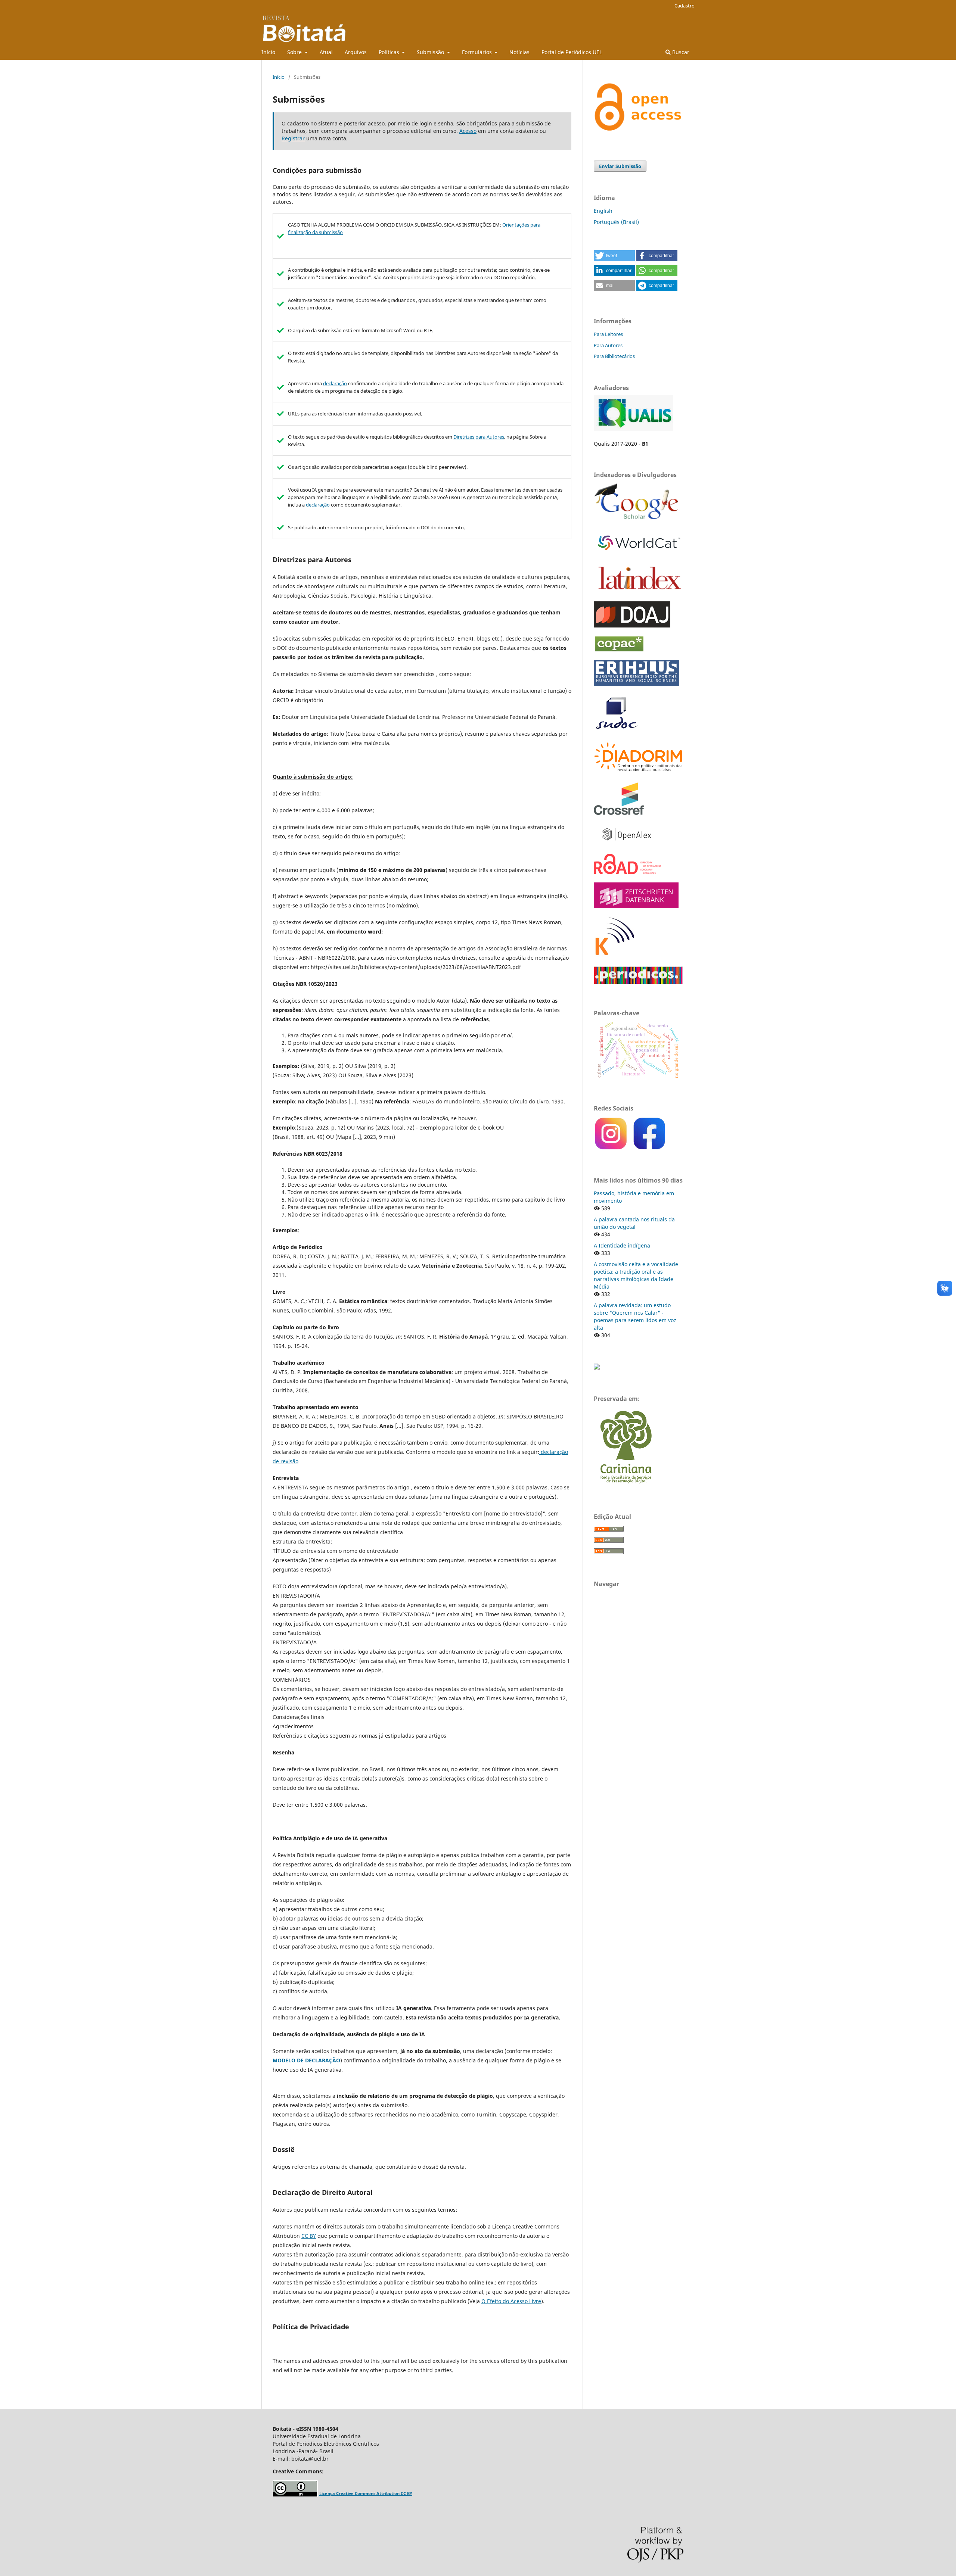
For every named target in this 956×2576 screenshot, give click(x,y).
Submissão (431, 52)
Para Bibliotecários (614, 356)
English (603, 211)
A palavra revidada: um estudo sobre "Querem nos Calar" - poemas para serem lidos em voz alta (635, 1316)
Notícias (519, 52)
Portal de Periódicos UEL (572, 52)
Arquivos (356, 52)
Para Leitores (608, 334)
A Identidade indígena (622, 1245)
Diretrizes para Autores (479, 437)
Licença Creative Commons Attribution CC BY (366, 2494)
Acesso (468, 131)
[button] (614, 256)
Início (268, 52)
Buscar (680, 52)
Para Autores (608, 345)
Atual (326, 52)
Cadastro (685, 6)
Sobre (295, 52)
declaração (335, 383)
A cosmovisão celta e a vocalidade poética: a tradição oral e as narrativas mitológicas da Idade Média (636, 1275)
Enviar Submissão (620, 166)
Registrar (293, 138)
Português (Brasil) (616, 222)
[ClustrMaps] (597, 1368)
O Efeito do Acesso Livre (511, 2301)
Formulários (478, 52)
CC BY (309, 2236)
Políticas (390, 52)
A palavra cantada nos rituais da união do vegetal (634, 1223)
